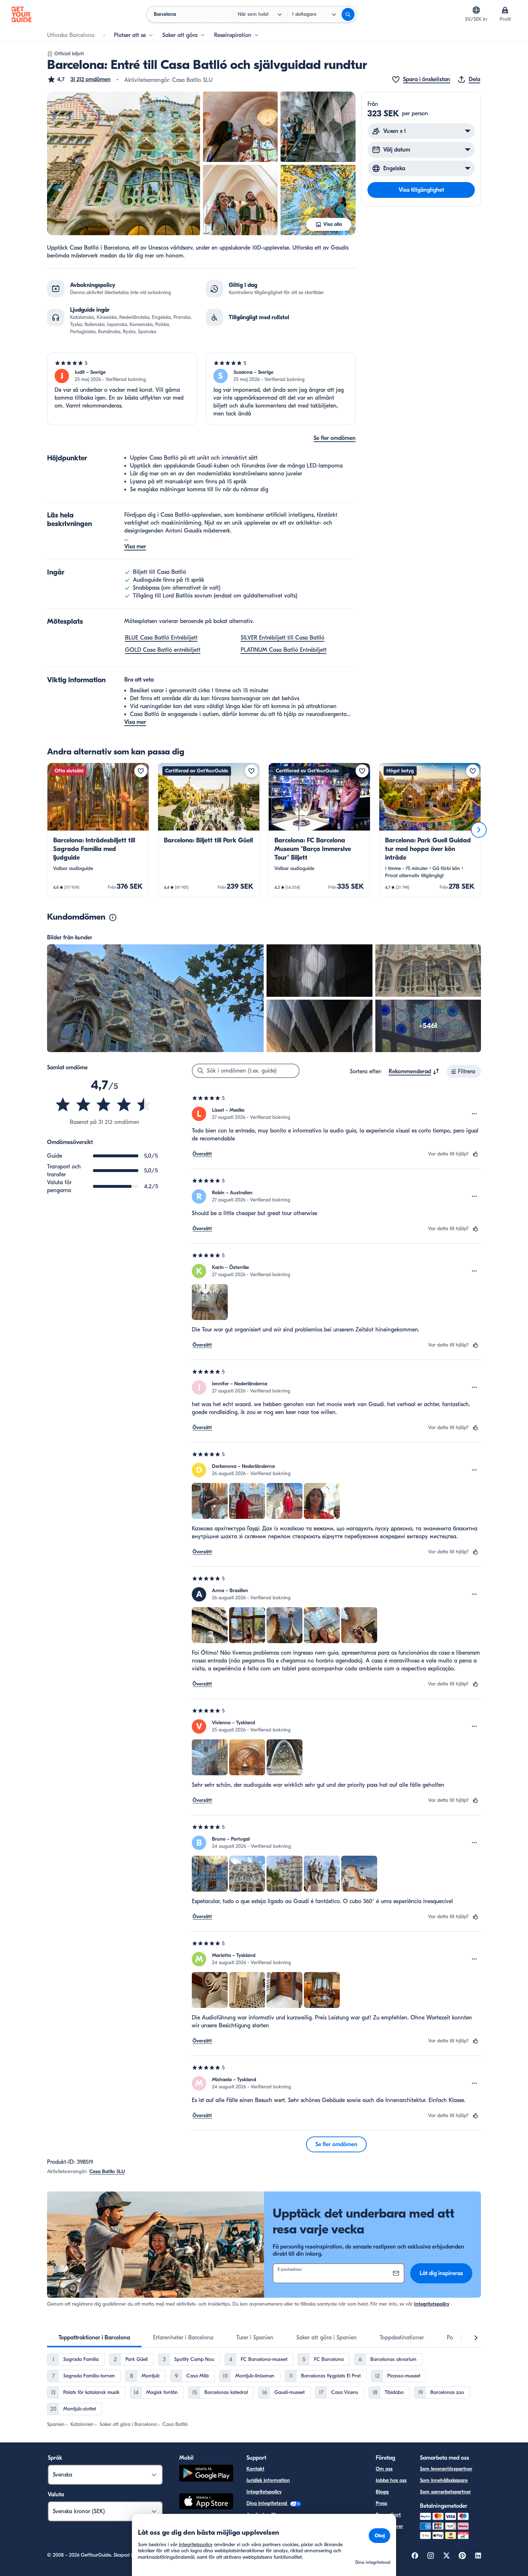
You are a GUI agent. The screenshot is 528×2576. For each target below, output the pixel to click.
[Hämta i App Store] (206, 2502)
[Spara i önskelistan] (141, 771)
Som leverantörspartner (446, 2469)
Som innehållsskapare (444, 2480)
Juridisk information (268, 2480)
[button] (79, 79)
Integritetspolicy (432, 2304)
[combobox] (414, 1071)
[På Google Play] (206, 2474)
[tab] (94, 2338)
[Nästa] (479, 830)
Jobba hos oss (391, 2480)
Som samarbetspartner (445, 2492)
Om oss (384, 2469)
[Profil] (505, 10)
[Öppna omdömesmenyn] (474, 1114)
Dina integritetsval (267, 2503)
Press (381, 2503)
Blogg (382, 2492)
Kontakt (255, 2469)
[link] (98, 830)
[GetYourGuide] (22, 14)
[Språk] (476, 10)
